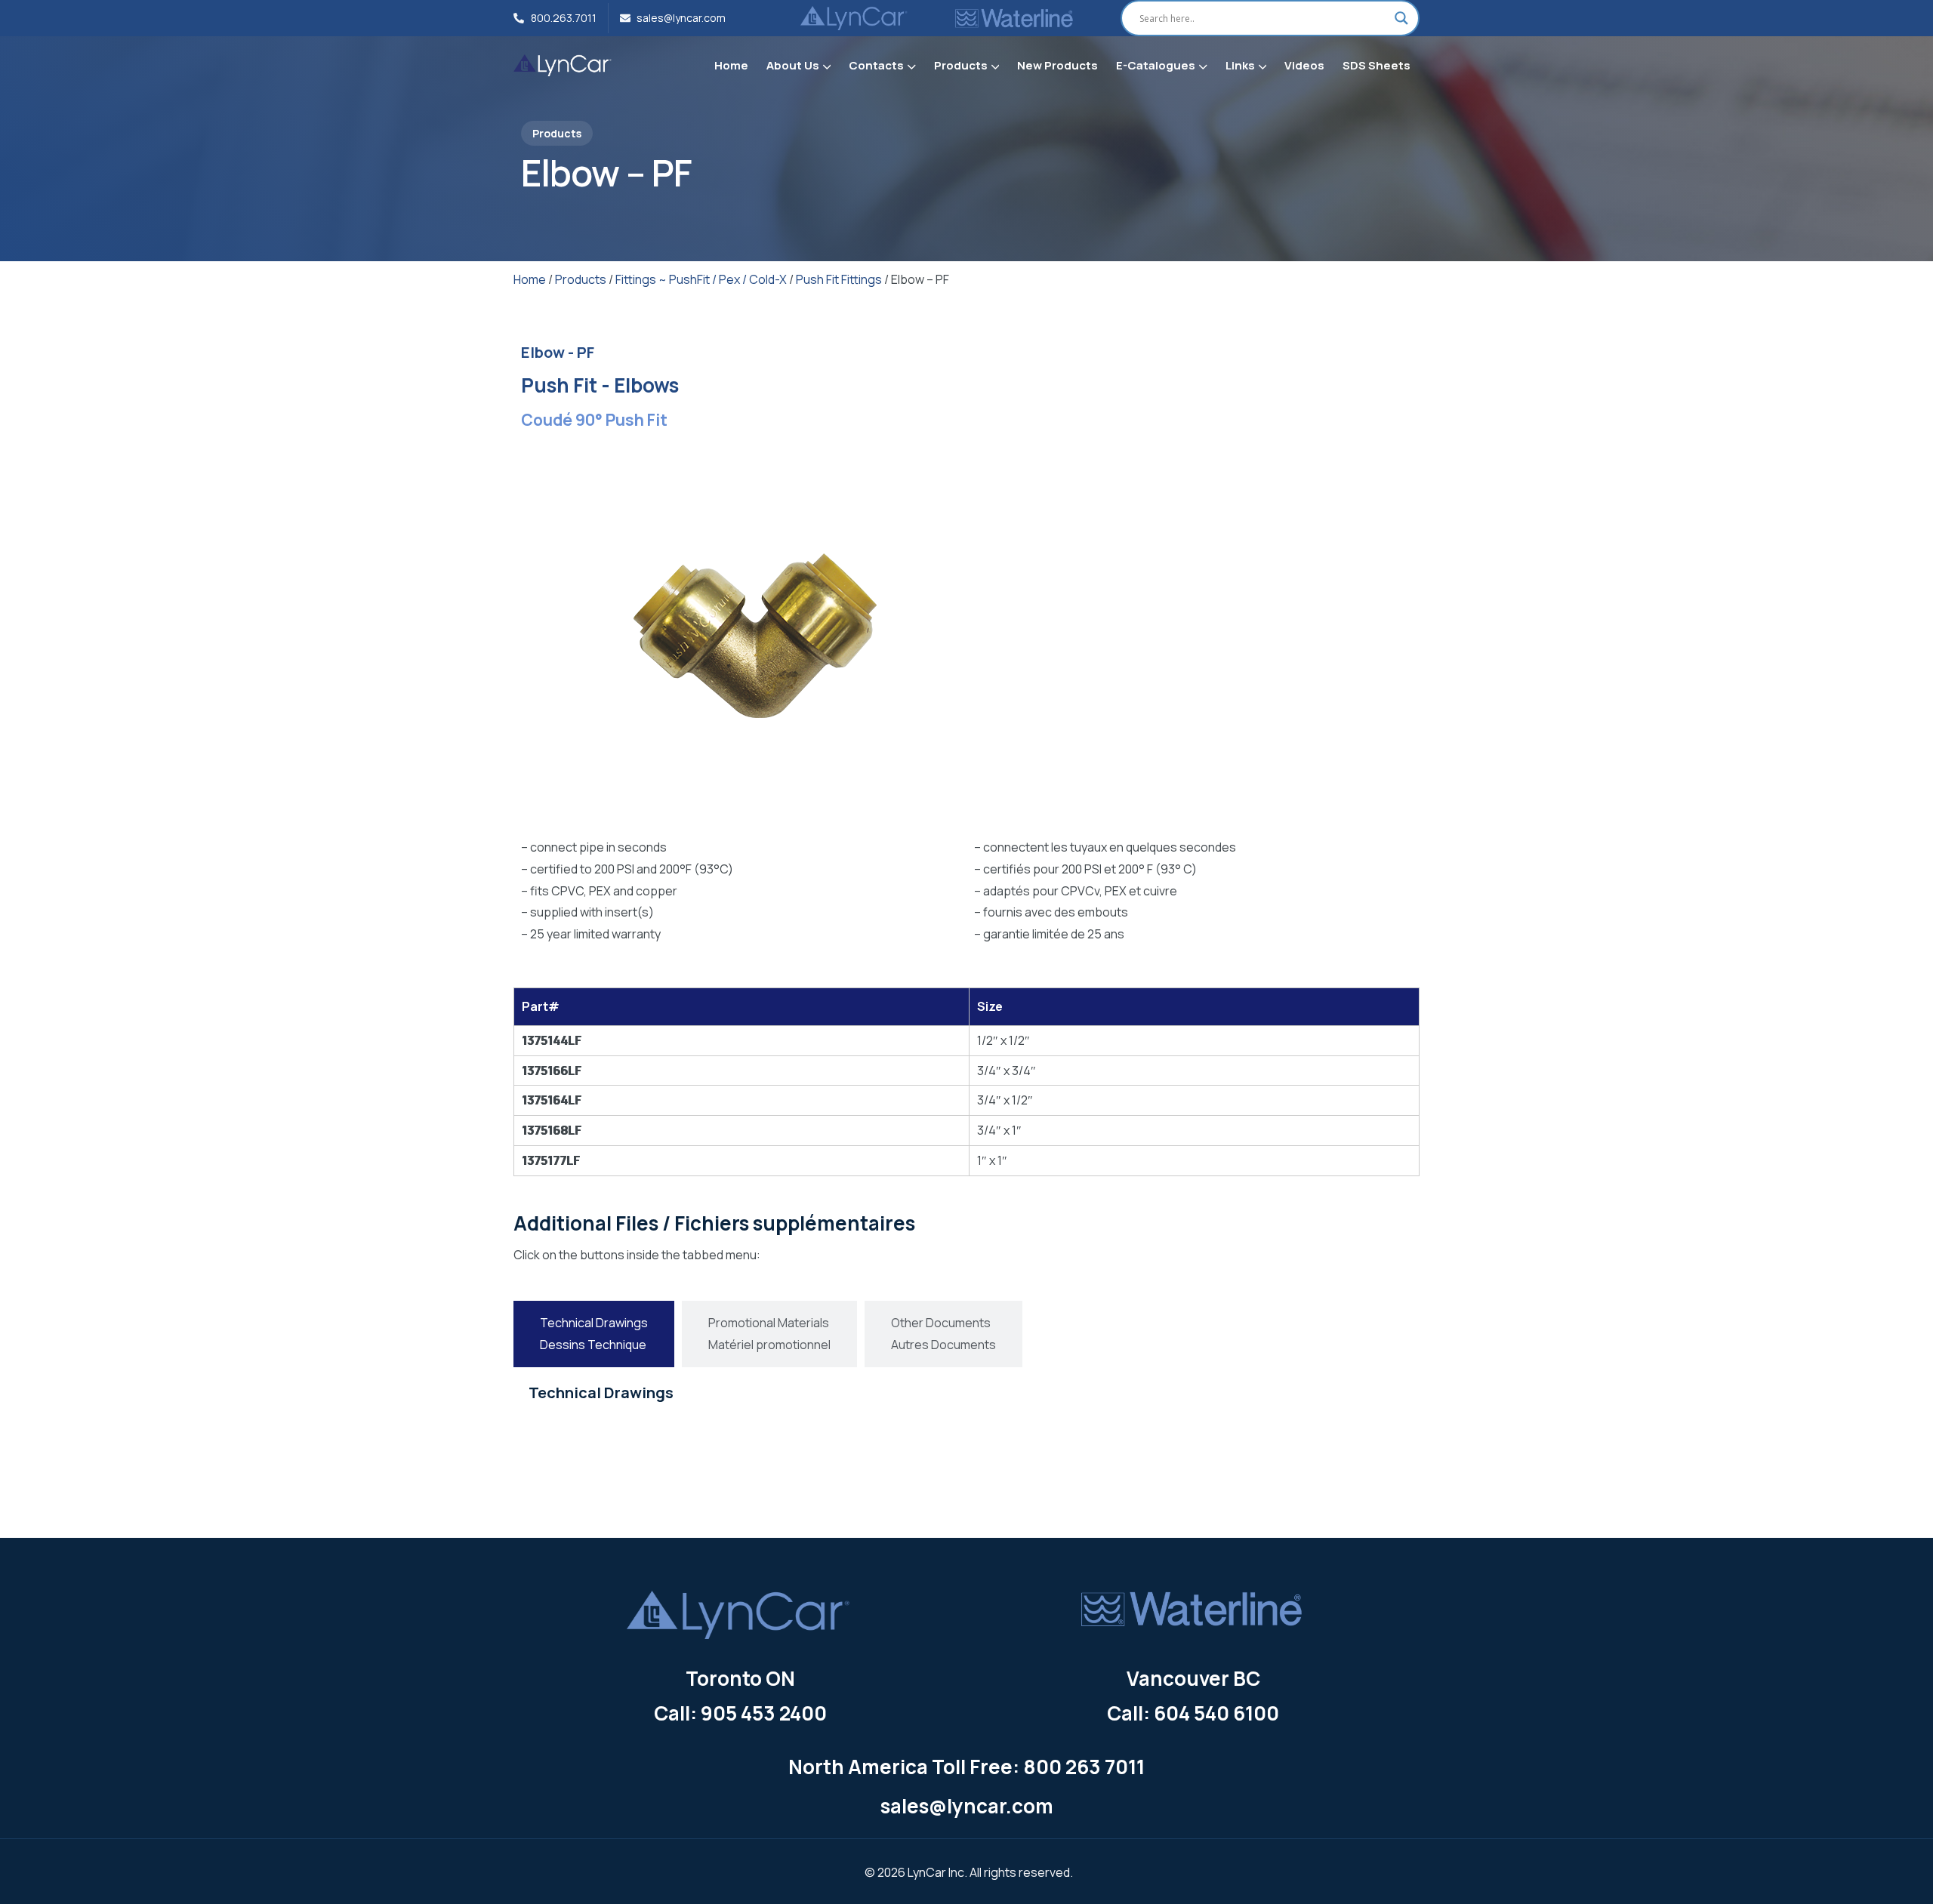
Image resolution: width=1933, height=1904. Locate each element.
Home (530, 279)
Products (581, 279)
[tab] (594, 1334)
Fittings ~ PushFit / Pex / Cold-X (701, 279)
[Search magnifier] (1401, 18)
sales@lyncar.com (967, 1806)
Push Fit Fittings (839, 279)
